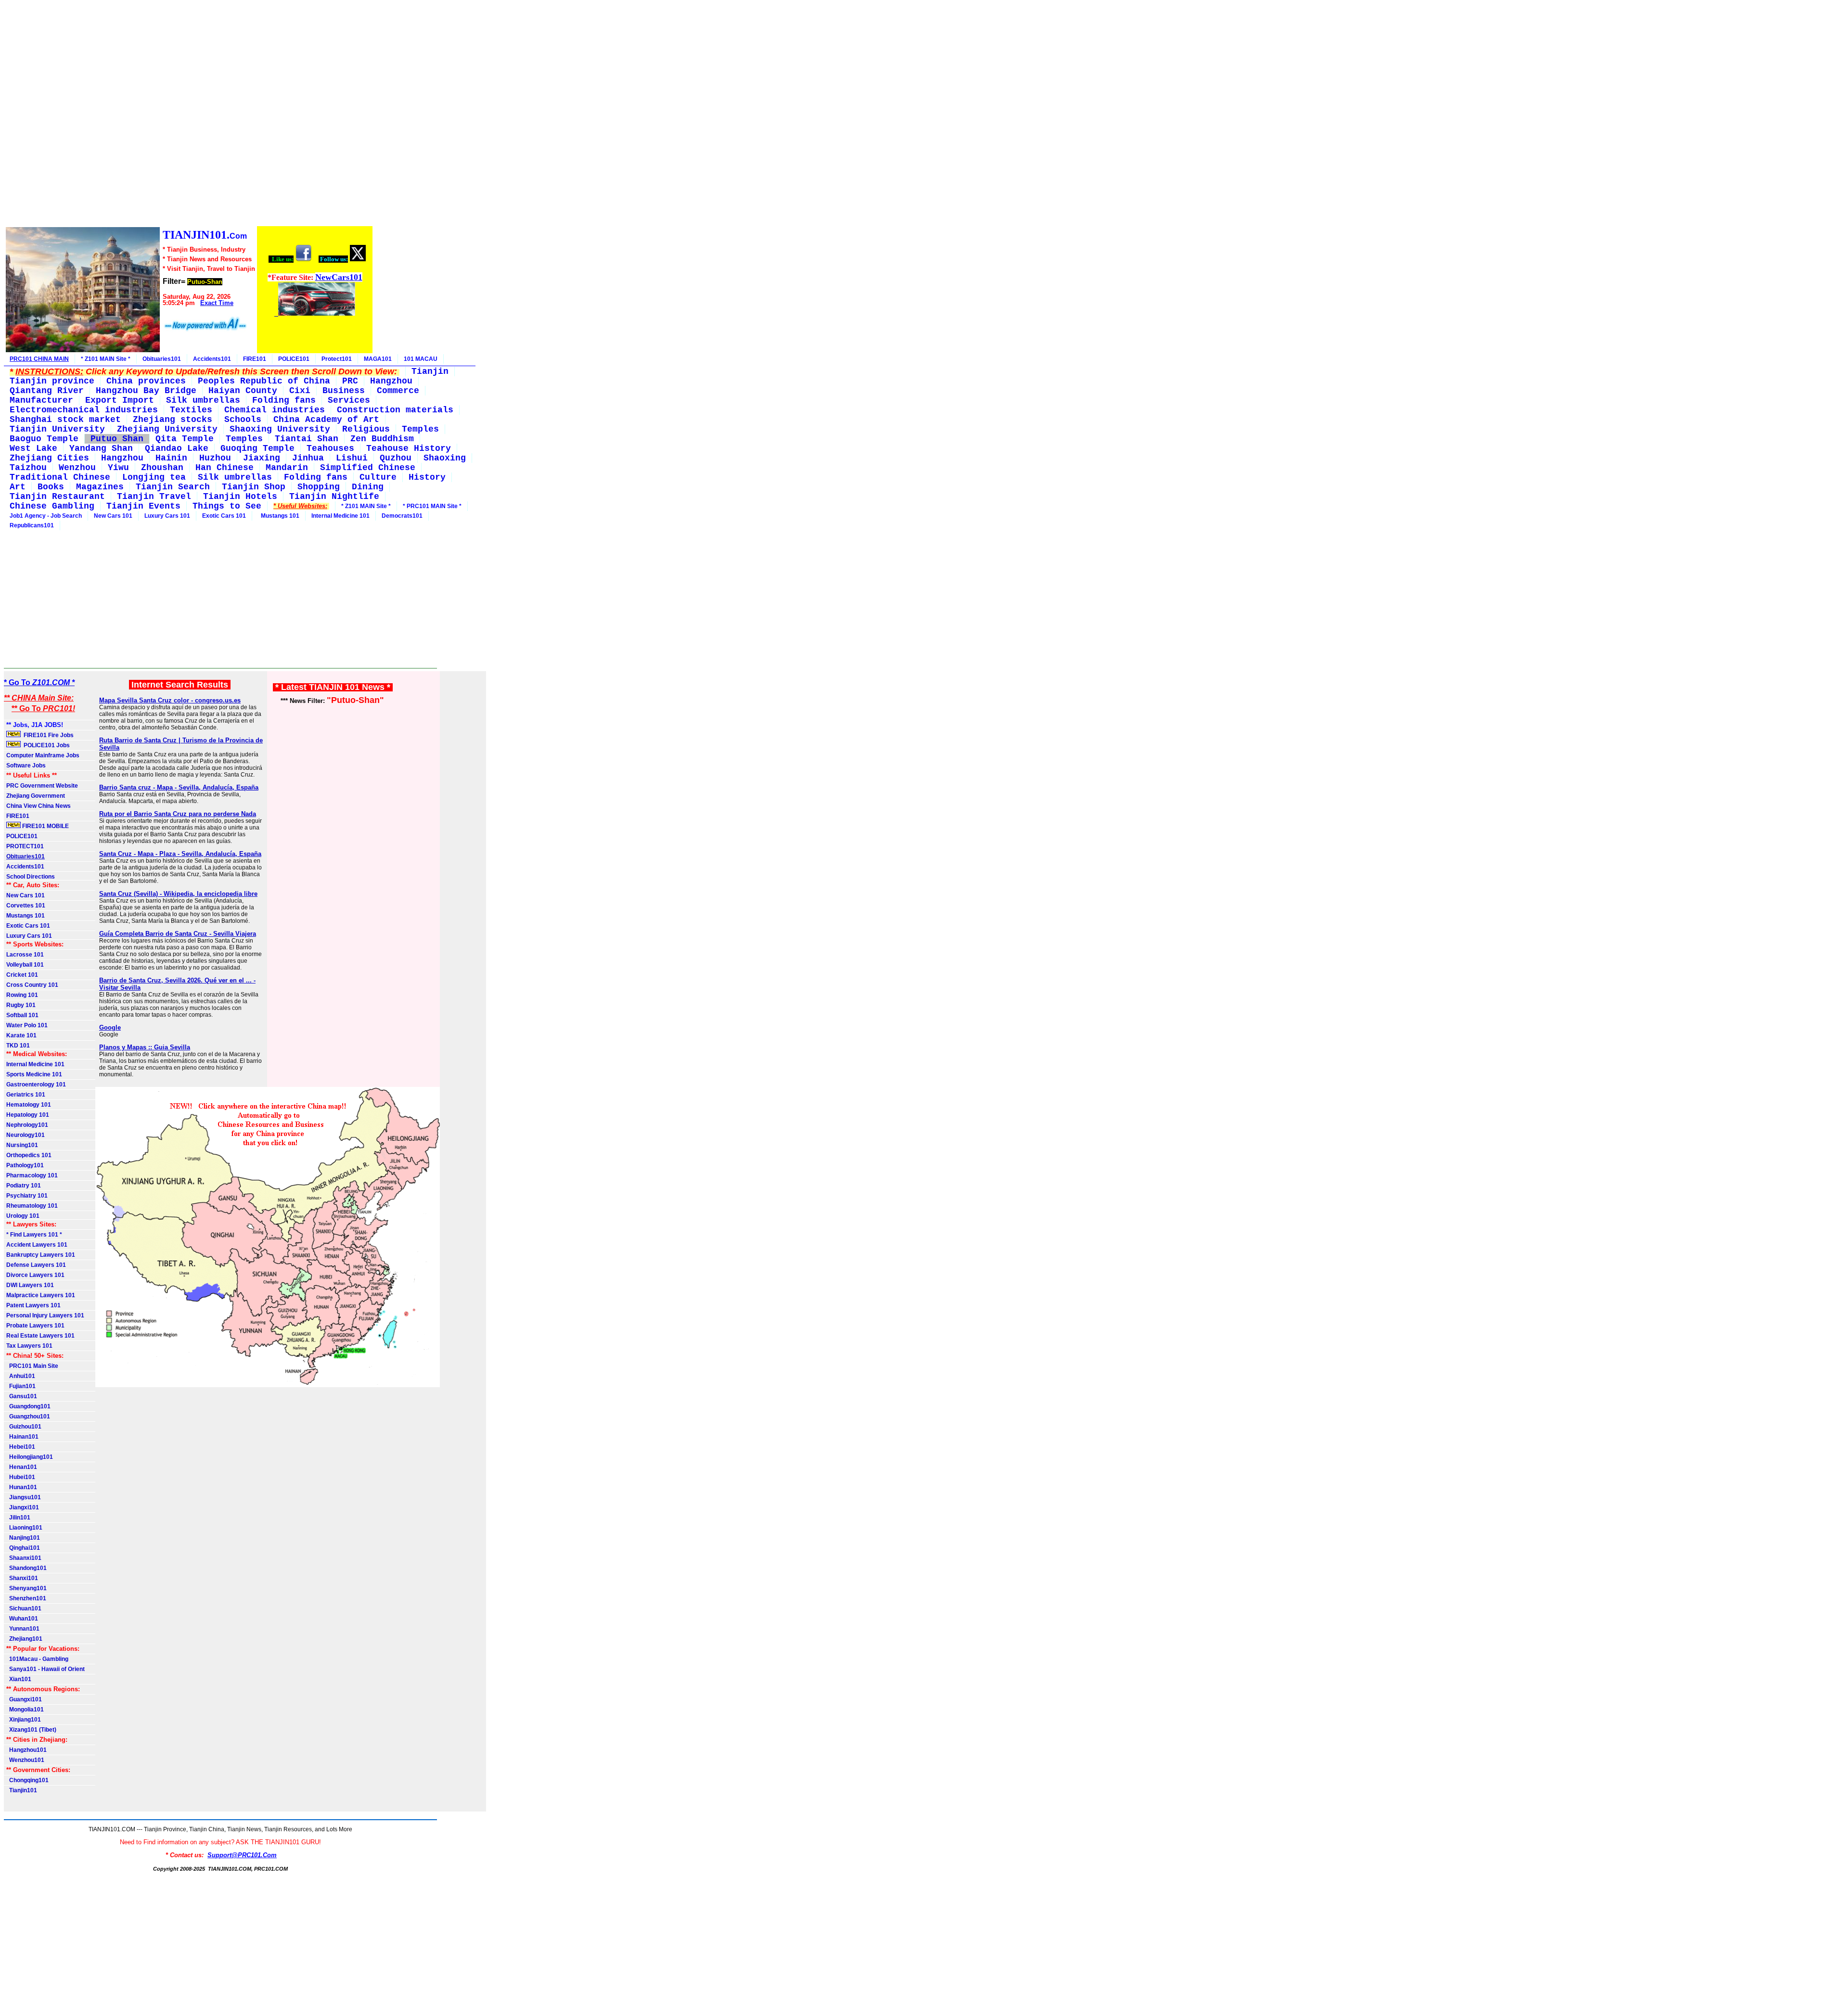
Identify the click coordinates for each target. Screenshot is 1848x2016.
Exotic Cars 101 (224, 516)
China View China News (38, 806)
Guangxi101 (24, 1699)
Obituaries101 (162, 359)
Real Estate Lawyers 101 (40, 1336)
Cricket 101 (22, 975)
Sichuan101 (24, 1608)
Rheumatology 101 (32, 1206)
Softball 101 (22, 1015)
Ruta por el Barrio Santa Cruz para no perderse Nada (178, 814)
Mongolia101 (25, 1710)
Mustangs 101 (279, 516)
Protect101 (337, 359)
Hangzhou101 (26, 1750)
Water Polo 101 (27, 1025)
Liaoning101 (24, 1528)
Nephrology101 (27, 1125)
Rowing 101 (22, 995)
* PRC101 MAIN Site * (432, 506)
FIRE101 (255, 359)
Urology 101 (23, 1216)
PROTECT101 (25, 846)
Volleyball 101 (25, 965)
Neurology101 (26, 1135)
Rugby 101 (21, 1005)
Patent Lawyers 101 (33, 1305)
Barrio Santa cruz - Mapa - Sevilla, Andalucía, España (179, 787)
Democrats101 (402, 516)
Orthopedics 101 (29, 1155)
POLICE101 (294, 359)
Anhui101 (21, 1376)
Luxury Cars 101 (167, 516)
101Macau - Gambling (37, 1659)
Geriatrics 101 (26, 1095)
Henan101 (22, 1467)
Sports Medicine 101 (34, 1074)
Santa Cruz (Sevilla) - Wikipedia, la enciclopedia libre (178, 894)
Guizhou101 (24, 1427)
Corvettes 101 (26, 906)
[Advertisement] (189, 115)
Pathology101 (25, 1165)
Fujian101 (21, 1386)
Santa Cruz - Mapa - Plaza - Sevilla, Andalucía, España (180, 854)
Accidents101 (212, 359)
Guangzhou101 (28, 1416)
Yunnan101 (23, 1629)
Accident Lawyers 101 (37, 1245)
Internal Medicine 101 (340, 516)
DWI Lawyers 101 (30, 1285)
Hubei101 (21, 1477)
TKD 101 (18, 1046)
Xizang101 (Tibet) (31, 1730)
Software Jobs (27, 766)
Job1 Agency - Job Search (46, 516)
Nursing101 (22, 1145)
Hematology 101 (29, 1105)
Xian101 (19, 1679)
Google (110, 1027)
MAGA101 (378, 359)
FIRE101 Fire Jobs (48, 735)
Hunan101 (22, 1487)
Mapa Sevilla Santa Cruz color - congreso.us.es (170, 700)
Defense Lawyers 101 (36, 1265)
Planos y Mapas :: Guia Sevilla (145, 1047)
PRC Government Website (42, 786)
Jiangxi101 (23, 1507)
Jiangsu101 (24, 1497)
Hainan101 (22, 1437)
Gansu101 (22, 1396)
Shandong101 (26, 1568)
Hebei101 (21, 1447)
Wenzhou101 (25, 1760)
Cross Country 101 (32, 985)
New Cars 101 (113, 516)
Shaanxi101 (24, 1558)
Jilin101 (18, 1518)
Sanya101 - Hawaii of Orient (45, 1669)
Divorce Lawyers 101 (35, 1275)
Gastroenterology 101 (36, 1085)
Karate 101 (21, 1035)
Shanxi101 (22, 1578)
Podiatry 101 (24, 1186)
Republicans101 (32, 525)
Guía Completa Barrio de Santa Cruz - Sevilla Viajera (178, 934)
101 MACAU (421, 359)
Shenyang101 (26, 1588)
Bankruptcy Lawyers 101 (41, 1255)
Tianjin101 (22, 1790)
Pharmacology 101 (32, 1175)
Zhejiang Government (36, 796)
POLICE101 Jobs (46, 745)
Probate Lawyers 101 (35, 1326)
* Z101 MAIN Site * (106, 359)
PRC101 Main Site (32, 1366)
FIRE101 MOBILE (45, 826)
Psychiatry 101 (27, 1196)
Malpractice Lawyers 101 (41, 1295)
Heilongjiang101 (30, 1457)
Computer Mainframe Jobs (43, 755)
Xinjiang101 (24, 1720)
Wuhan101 (22, 1619)
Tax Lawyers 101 (29, 1346)
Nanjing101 (23, 1538)
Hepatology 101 (28, 1115)
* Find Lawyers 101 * (34, 1235)
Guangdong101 (28, 1406)
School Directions (31, 877)
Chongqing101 (27, 1780)
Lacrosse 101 (25, 955)
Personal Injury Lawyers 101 (45, 1315)
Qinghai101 (23, 1548)
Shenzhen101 (26, 1598)
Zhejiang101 (24, 1639)
